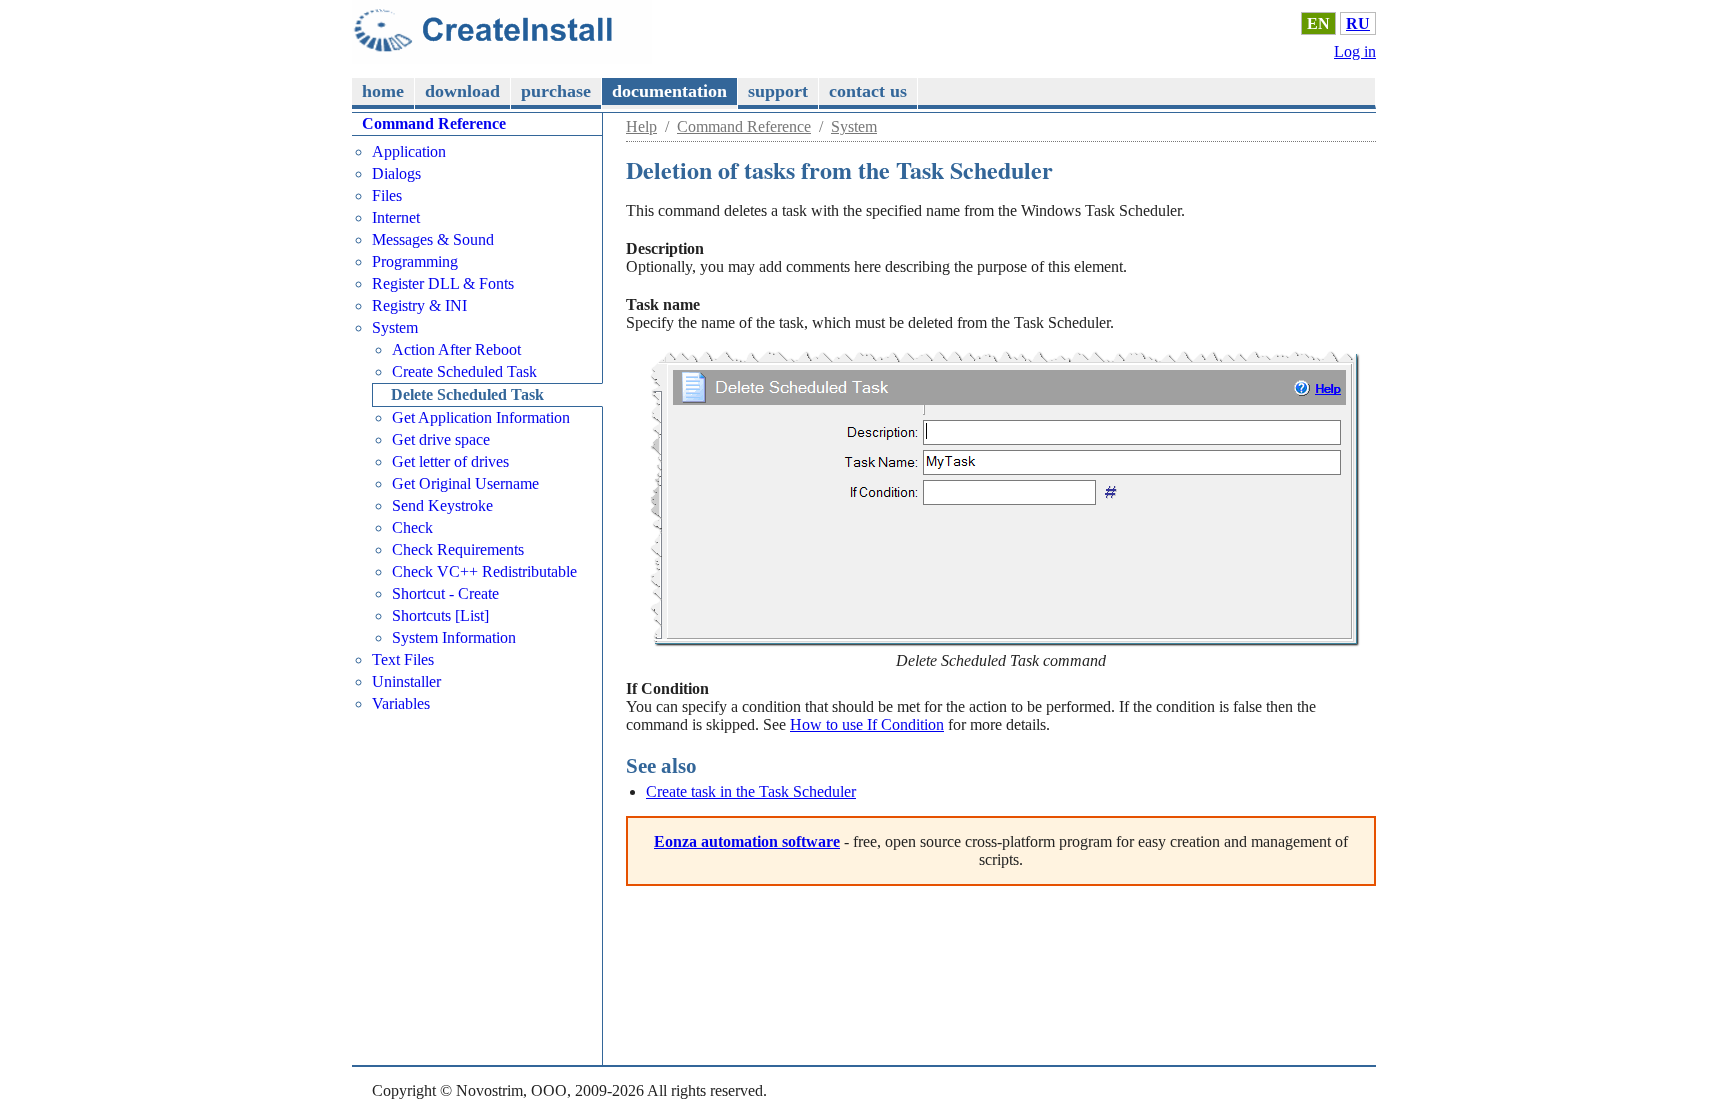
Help (641, 126)
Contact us (868, 91)
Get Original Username (465, 483)
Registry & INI (419, 305)
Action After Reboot (456, 349)
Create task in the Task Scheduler (751, 791)
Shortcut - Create (445, 593)
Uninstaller (406, 681)
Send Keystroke (442, 505)
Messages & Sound (433, 239)
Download (462, 91)
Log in (1355, 51)
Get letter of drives (450, 461)
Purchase (556, 91)
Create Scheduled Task (464, 371)
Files (387, 195)
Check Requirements (458, 549)
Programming (415, 261)
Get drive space (441, 439)
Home (383, 91)
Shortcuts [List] (440, 615)
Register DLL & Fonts (443, 283)
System (854, 126)
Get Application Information (481, 417)
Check (412, 527)
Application (409, 151)
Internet (396, 217)
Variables (401, 703)
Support (778, 91)
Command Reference (744, 126)
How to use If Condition (867, 724)
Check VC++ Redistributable (484, 571)
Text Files (403, 659)
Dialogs (396, 173)
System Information (454, 637)
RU (1358, 23)
